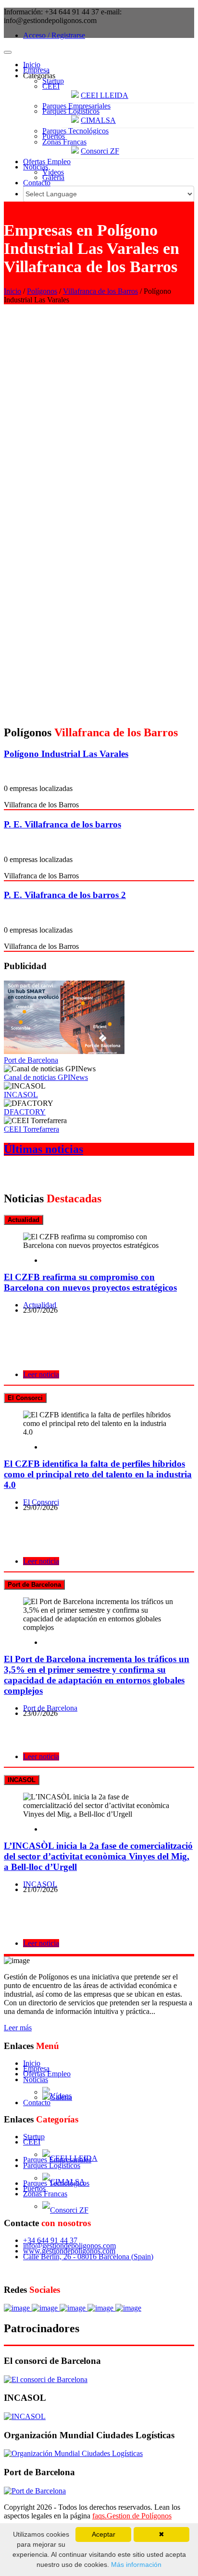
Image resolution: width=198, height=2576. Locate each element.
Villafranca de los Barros (100, 291)
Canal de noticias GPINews (46, 1077)
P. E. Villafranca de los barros (62, 824)
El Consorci (41, 1502)
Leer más (18, 2028)
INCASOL (21, 1095)
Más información (135, 2564)
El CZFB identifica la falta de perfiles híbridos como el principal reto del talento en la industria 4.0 (98, 1474)
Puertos (54, 136)
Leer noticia (41, 1374)
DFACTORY (25, 1112)
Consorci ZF (100, 151)
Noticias (36, 167)
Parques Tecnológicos (75, 131)
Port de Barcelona (31, 1060)
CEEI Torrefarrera (31, 1129)
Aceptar (104, 2534)
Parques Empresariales (76, 106)
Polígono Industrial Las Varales (66, 754)
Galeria (53, 177)
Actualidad (40, 1305)
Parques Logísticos (71, 111)
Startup (53, 81)
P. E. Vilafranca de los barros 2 (65, 895)
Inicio (32, 65)
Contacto (37, 183)
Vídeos (53, 172)
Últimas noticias (43, 1149)
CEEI (51, 86)
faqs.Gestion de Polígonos (132, 2516)
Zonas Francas (64, 142)
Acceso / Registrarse (54, 35)
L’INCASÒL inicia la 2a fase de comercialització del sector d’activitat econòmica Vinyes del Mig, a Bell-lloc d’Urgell (98, 1856)
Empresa (36, 70)
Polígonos (42, 291)
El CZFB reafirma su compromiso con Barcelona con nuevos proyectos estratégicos (90, 1282)
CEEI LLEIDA (105, 95)
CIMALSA (98, 120)
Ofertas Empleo (47, 162)
